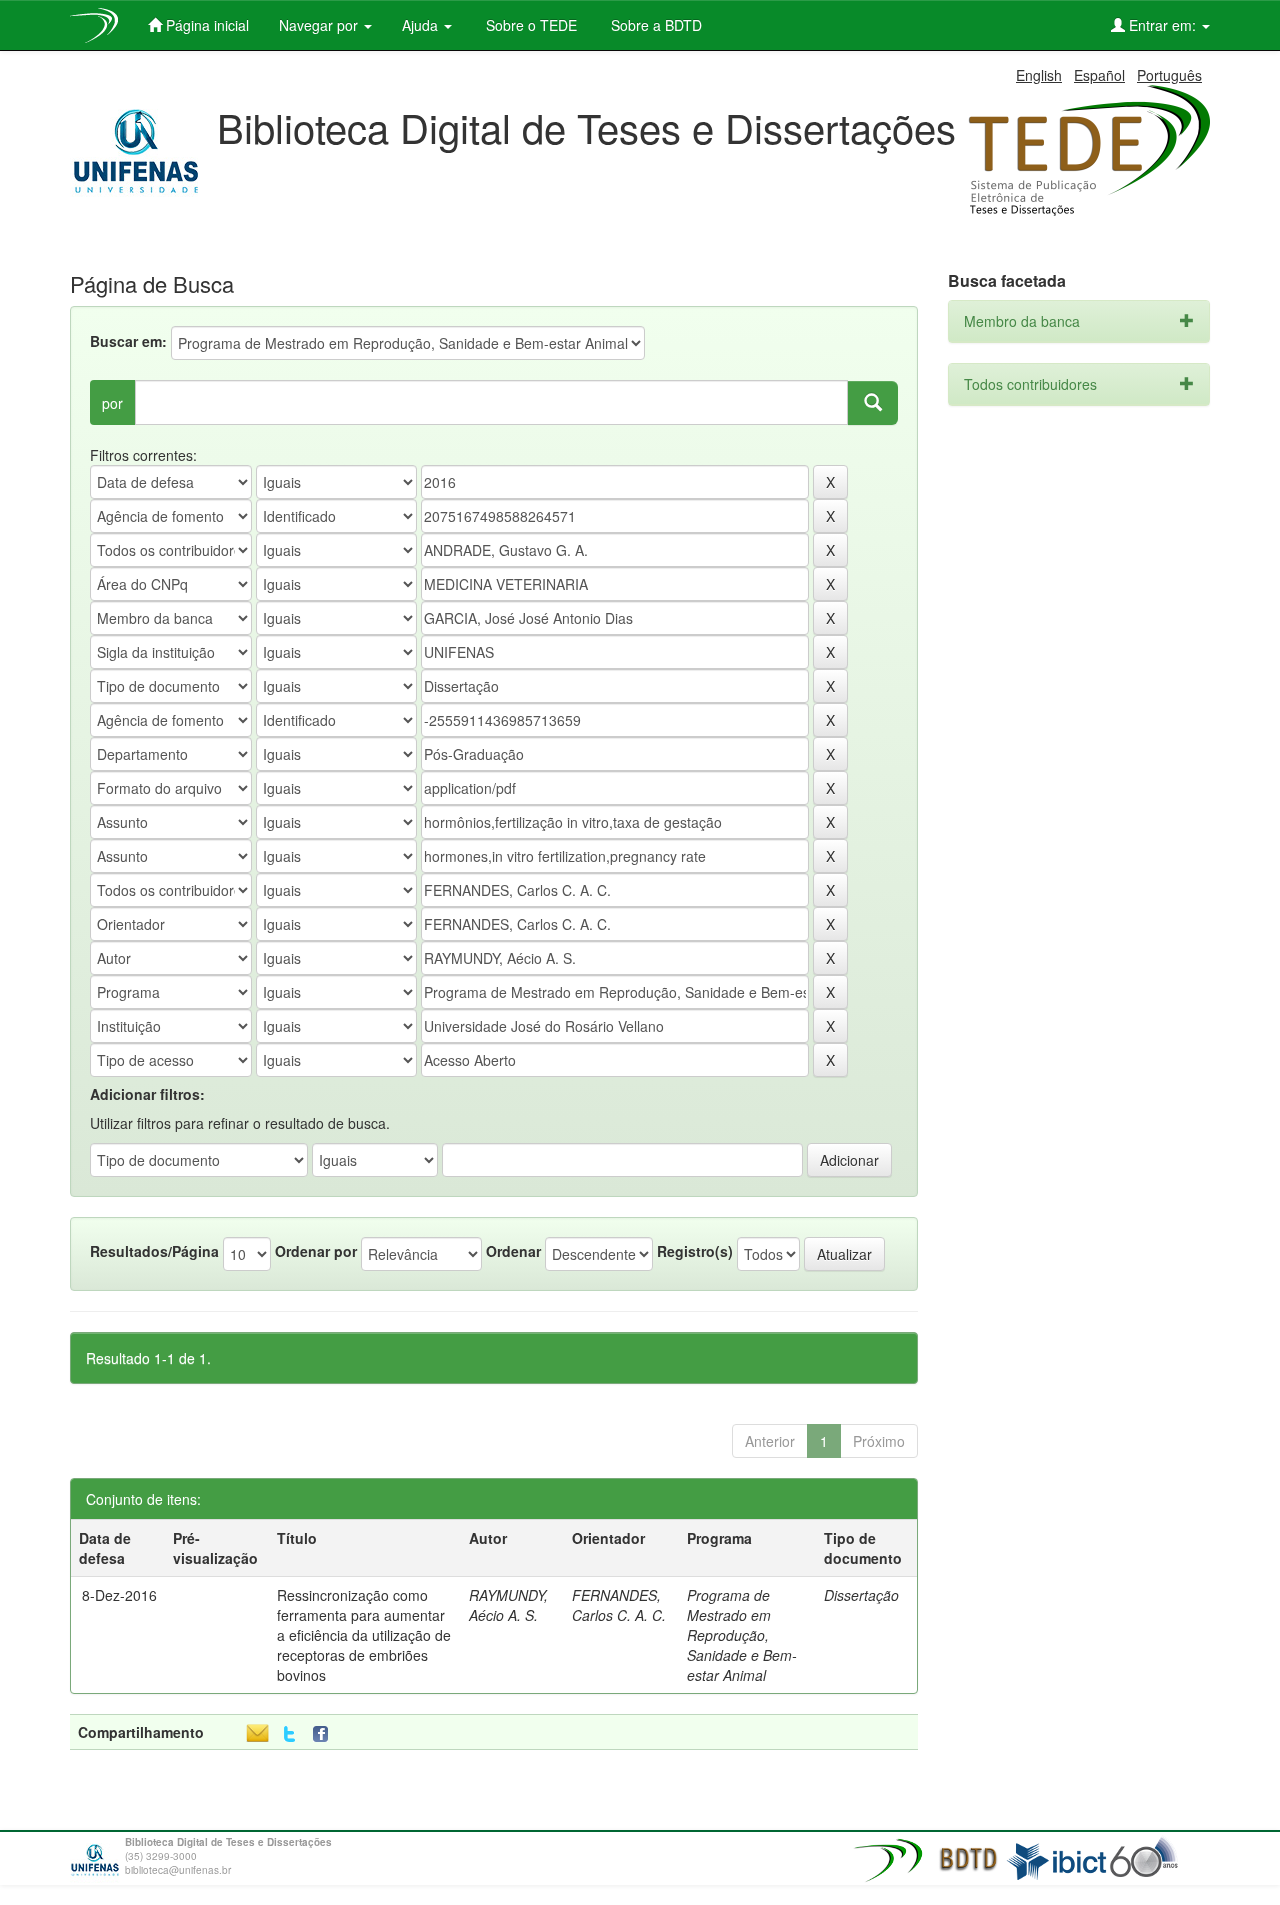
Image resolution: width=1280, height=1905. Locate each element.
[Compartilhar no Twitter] (289, 1734)
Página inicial (205, 25)
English (1039, 75)
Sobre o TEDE (529, 25)
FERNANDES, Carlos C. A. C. (619, 1605)
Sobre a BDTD (654, 25)
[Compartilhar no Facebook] (325, 1734)
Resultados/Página (154, 1251)
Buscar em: (128, 341)
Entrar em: (1162, 25)
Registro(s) (695, 1251)
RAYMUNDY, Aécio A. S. (508, 1605)
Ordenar (513, 1251)
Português (1169, 75)
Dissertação (861, 1595)
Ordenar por (316, 1251)
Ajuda (422, 25)
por (112, 403)
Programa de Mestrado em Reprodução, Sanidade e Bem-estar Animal (742, 1635)
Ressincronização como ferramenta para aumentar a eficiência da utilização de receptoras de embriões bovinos (364, 1635)
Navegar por (320, 25)
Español (1099, 75)
